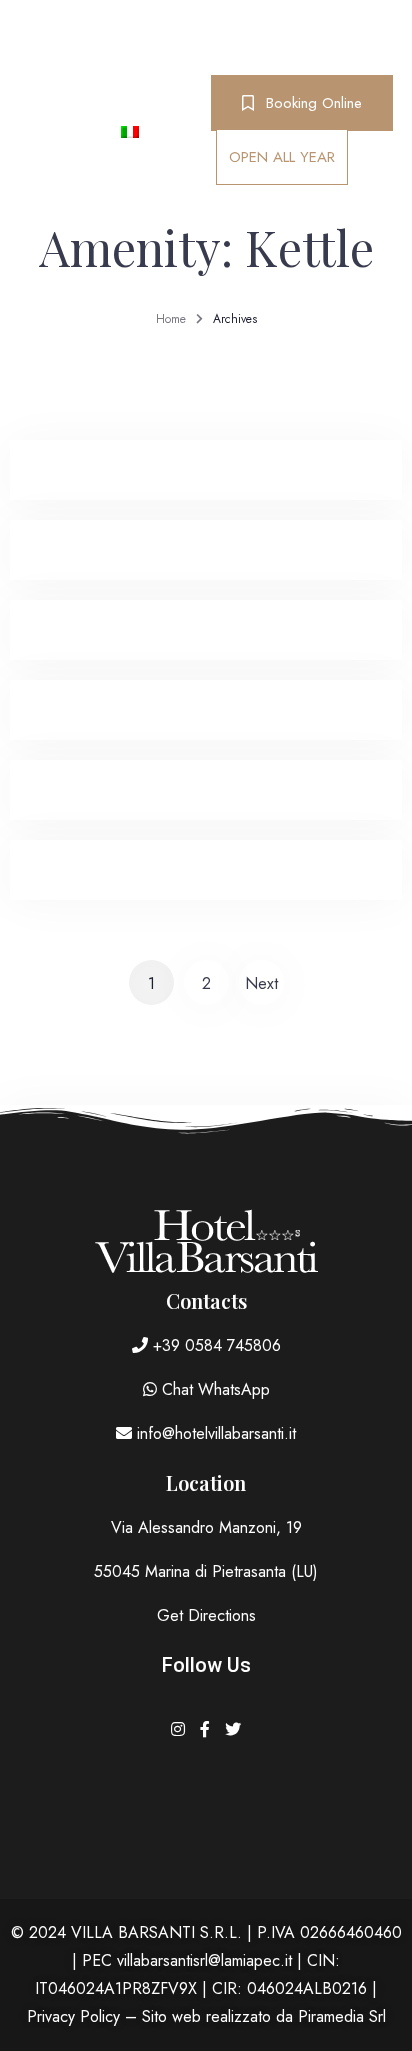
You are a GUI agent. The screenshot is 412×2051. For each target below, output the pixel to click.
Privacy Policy (73, 2016)
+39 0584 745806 (214, 1345)
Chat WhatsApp (213, 1389)
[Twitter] (233, 1729)
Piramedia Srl (342, 2016)
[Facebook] (207, 1729)
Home (171, 319)
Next (261, 983)
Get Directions (206, 1615)
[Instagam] (180, 1729)
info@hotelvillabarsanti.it (214, 1433)
